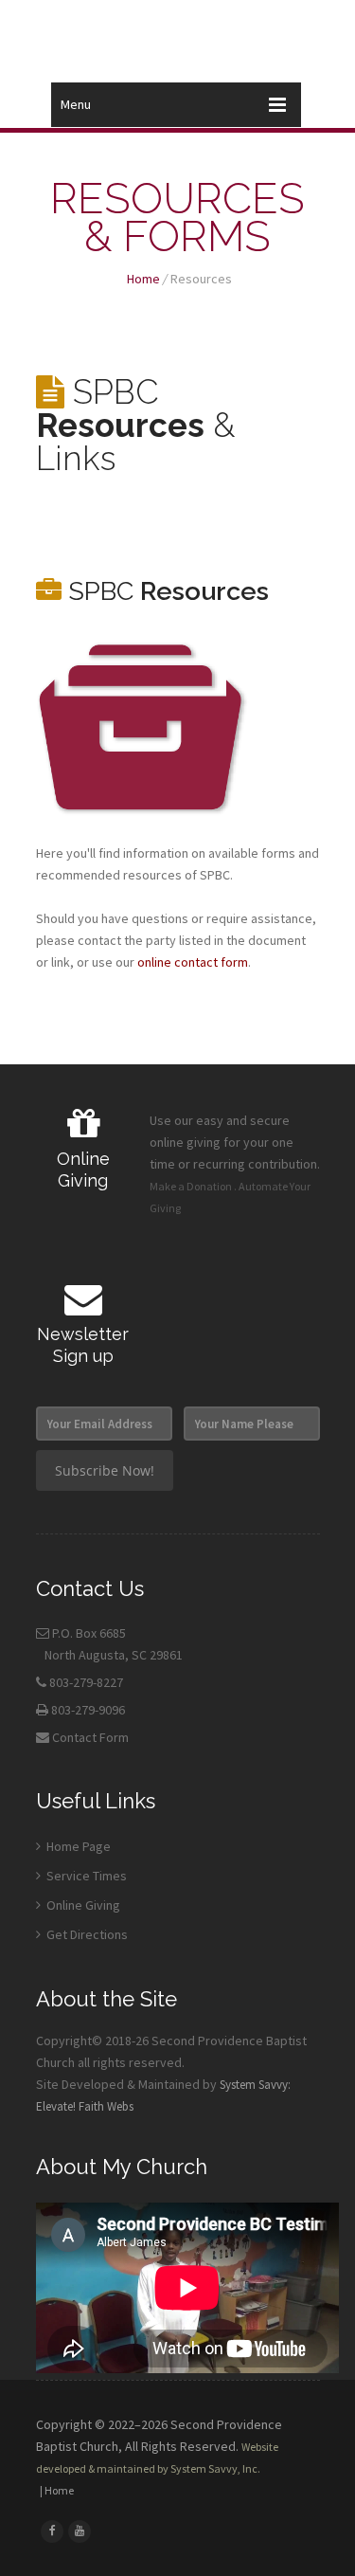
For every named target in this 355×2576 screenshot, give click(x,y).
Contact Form (90, 1737)
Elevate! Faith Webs (85, 2106)
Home (143, 279)
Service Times (85, 1876)
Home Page (77, 1846)
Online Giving (82, 1905)
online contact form (193, 962)
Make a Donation (191, 1186)
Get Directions (86, 1934)
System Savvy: (255, 2085)
